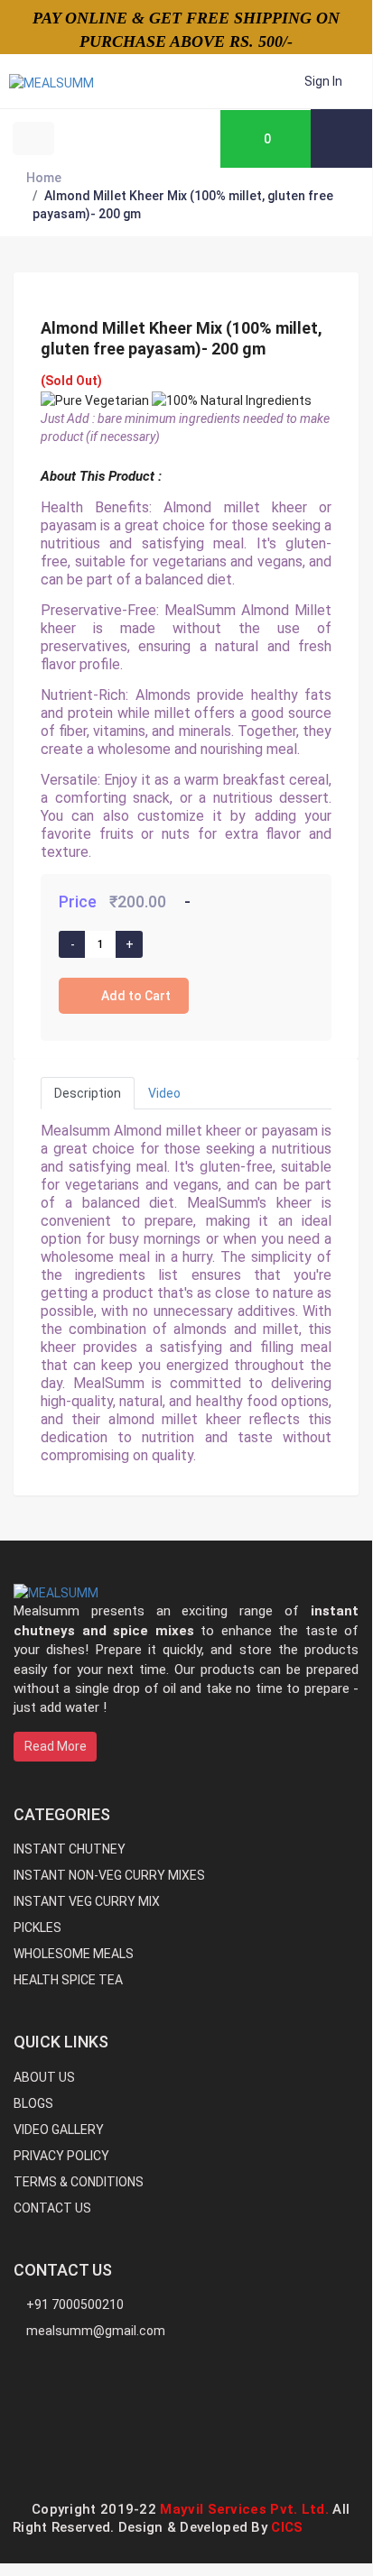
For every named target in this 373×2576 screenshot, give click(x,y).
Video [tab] (164, 1093)
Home (44, 178)
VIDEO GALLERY (59, 2130)
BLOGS (33, 2103)
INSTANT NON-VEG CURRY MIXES (109, 1875)
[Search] (341, 138)
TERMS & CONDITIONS (79, 2182)
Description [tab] (88, 1093)
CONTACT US (52, 2208)
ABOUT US (44, 2077)
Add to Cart (136, 996)
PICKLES (37, 1927)
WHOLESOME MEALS (74, 1954)
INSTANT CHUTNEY (70, 1849)
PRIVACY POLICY (61, 2156)
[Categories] (98, 138)
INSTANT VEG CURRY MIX (87, 1901)
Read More (56, 1746)
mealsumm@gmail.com (94, 2331)
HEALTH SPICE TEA (68, 1980)
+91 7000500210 (74, 2305)
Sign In (323, 81)
